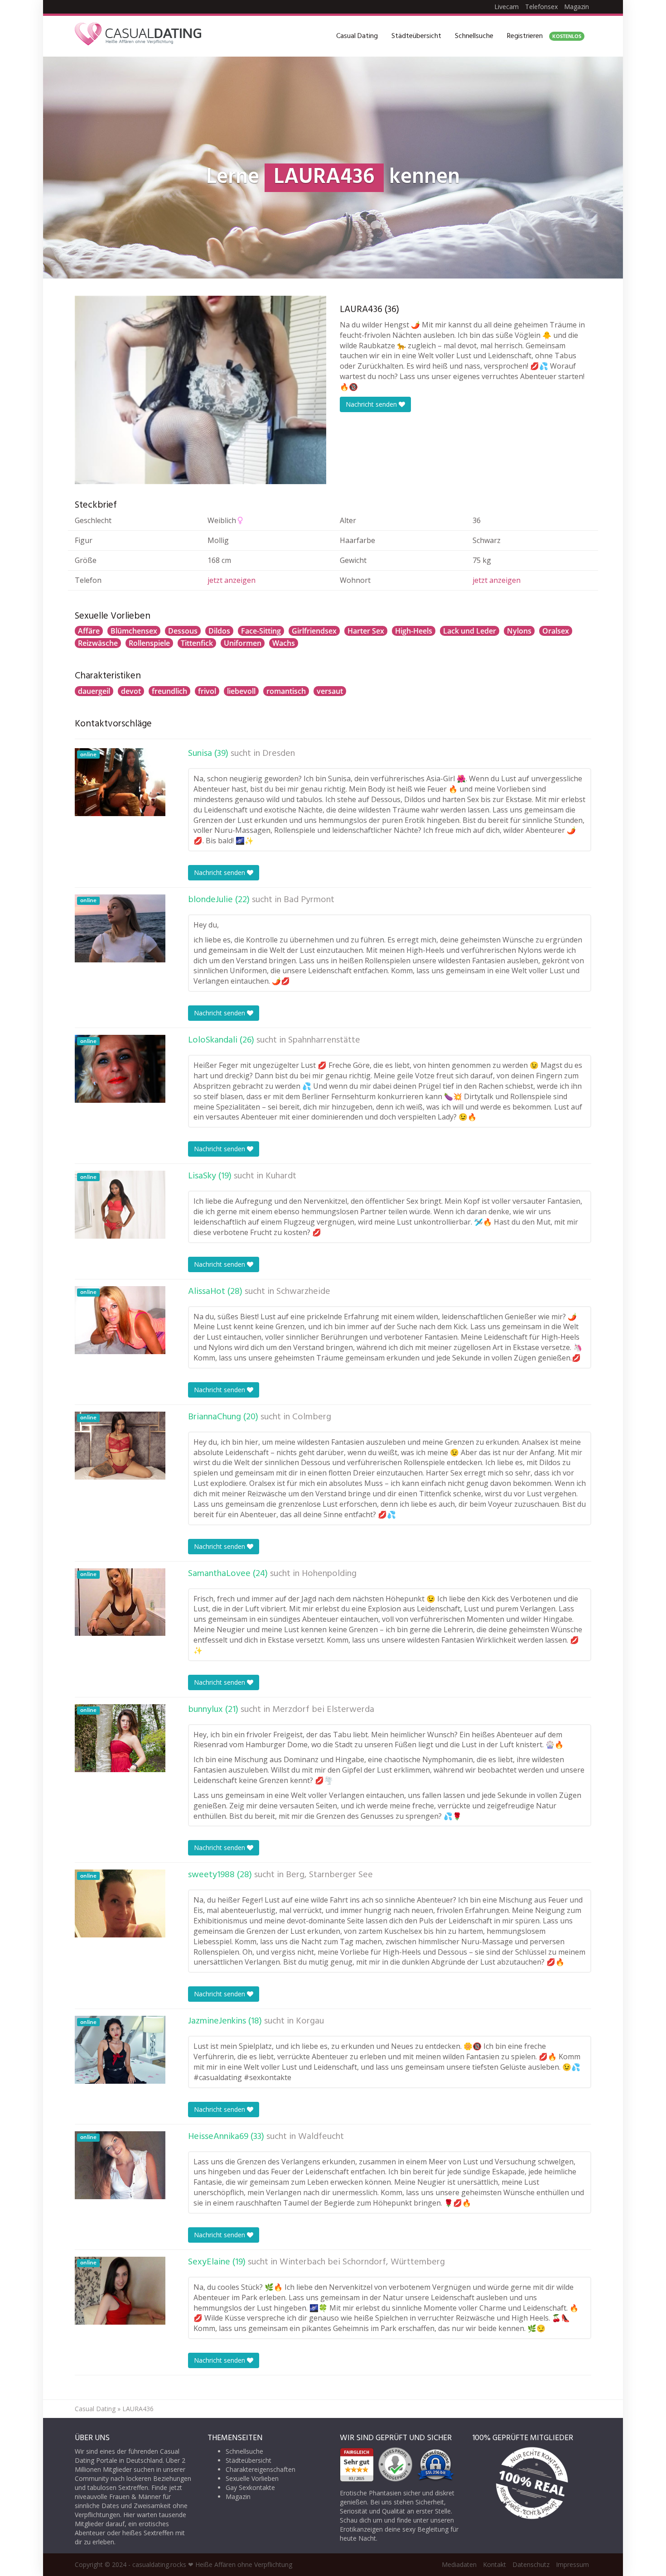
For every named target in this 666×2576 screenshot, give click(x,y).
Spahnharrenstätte (324, 1040)
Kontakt (495, 2564)
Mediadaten (459, 2564)
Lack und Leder (470, 631)
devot (131, 691)
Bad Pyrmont (309, 900)
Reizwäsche (98, 643)
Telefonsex (541, 7)
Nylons (519, 631)
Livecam (507, 7)
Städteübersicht (416, 36)
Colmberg (312, 1417)
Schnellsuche (474, 36)
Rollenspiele (149, 643)
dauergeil (94, 691)
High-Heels (414, 631)
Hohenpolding (329, 1574)
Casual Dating (357, 36)
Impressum (572, 2564)
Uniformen (243, 643)
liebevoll (241, 691)
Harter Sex (366, 631)
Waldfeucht (321, 2137)
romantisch (286, 691)
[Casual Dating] (138, 36)
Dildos (219, 631)
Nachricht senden (372, 404)
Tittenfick (197, 643)
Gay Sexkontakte (250, 2487)
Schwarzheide (303, 1292)
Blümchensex (134, 631)
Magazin (577, 7)
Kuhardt (281, 1176)
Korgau (310, 2021)
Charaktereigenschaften (261, 2469)
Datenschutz (531, 2564)
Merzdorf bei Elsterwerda (323, 1710)
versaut (330, 691)
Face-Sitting (261, 631)
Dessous (183, 631)
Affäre (89, 631)
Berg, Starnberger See (329, 1875)
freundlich (169, 691)
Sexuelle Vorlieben (252, 2478)
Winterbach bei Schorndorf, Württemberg (362, 2262)
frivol (207, 691)
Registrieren (544, 36)
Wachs (284, 643)
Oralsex (556, 631)
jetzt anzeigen (232, 580)
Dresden (279, 754)
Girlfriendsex (314, 631)
